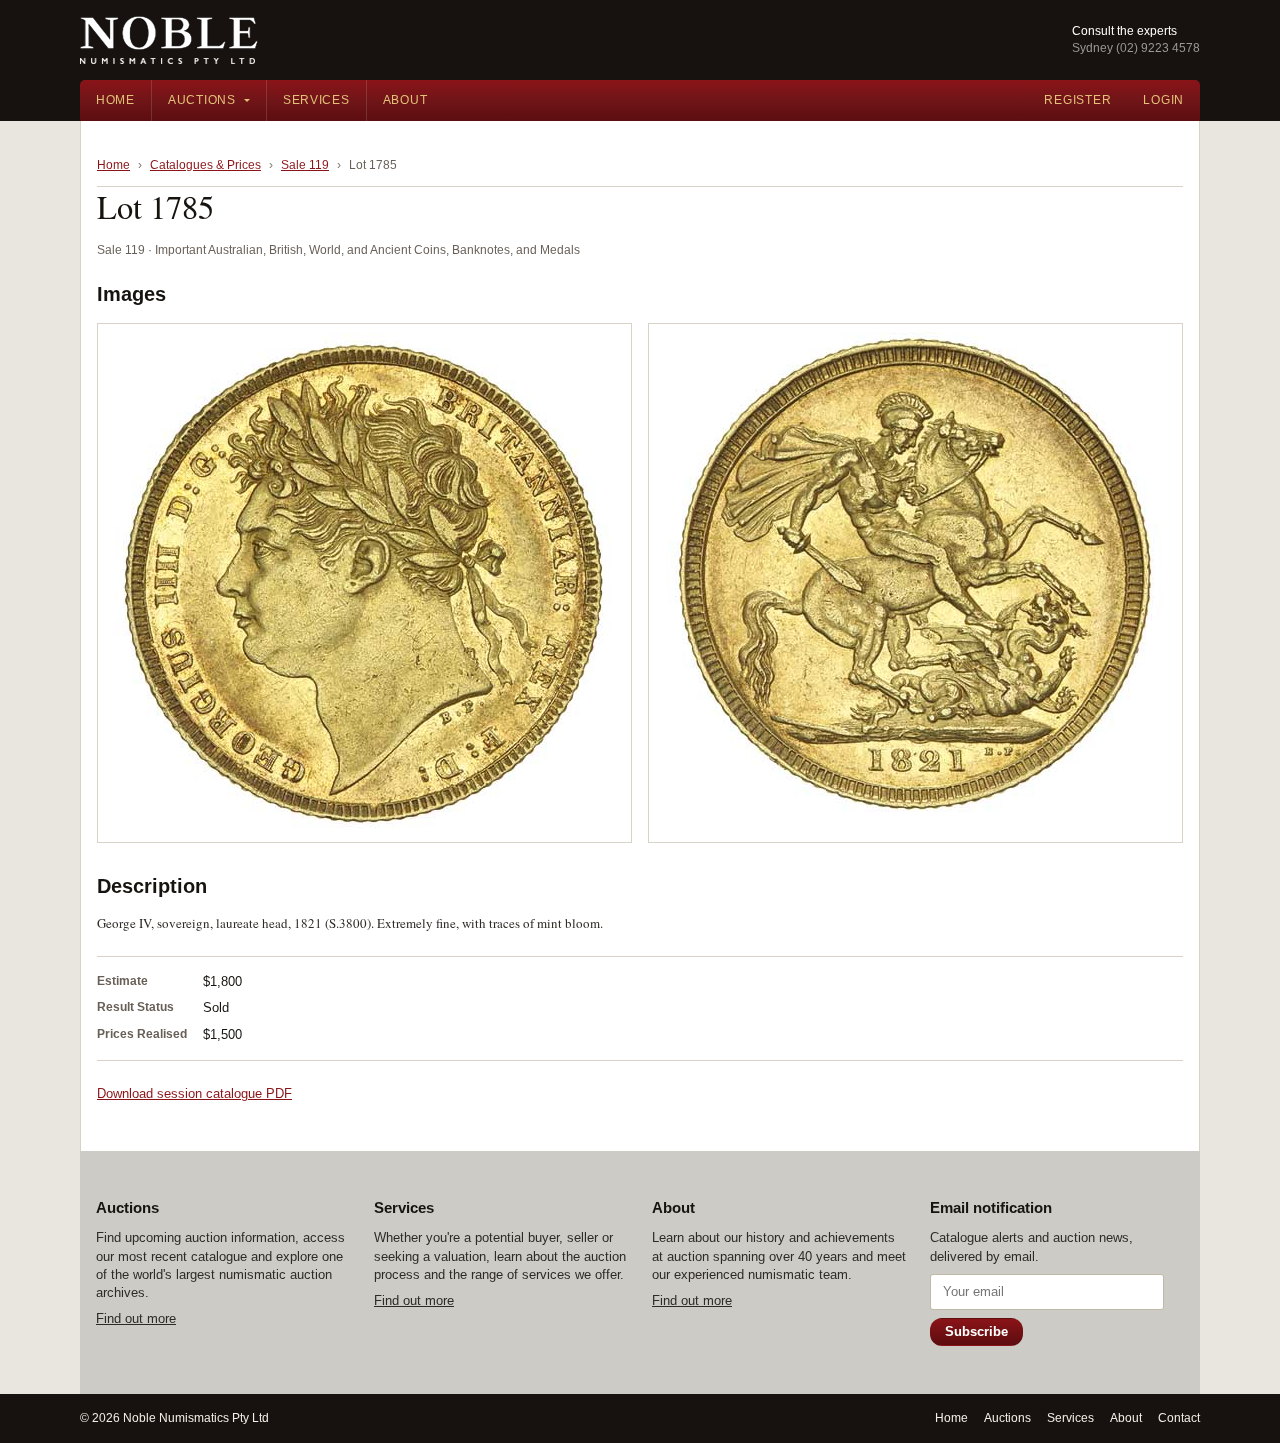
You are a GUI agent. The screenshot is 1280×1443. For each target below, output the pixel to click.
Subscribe (976, 1331)
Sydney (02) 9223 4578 (1136, 48)
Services (316, 100)
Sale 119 (305, 165)
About (405, 100)
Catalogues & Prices (205, 165)
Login (1163, 100)
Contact (1179, 1418)
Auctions (202, 100)
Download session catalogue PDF (194, 1093)
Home (115, 100)
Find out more (136, 1318)
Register (1077, 100)
